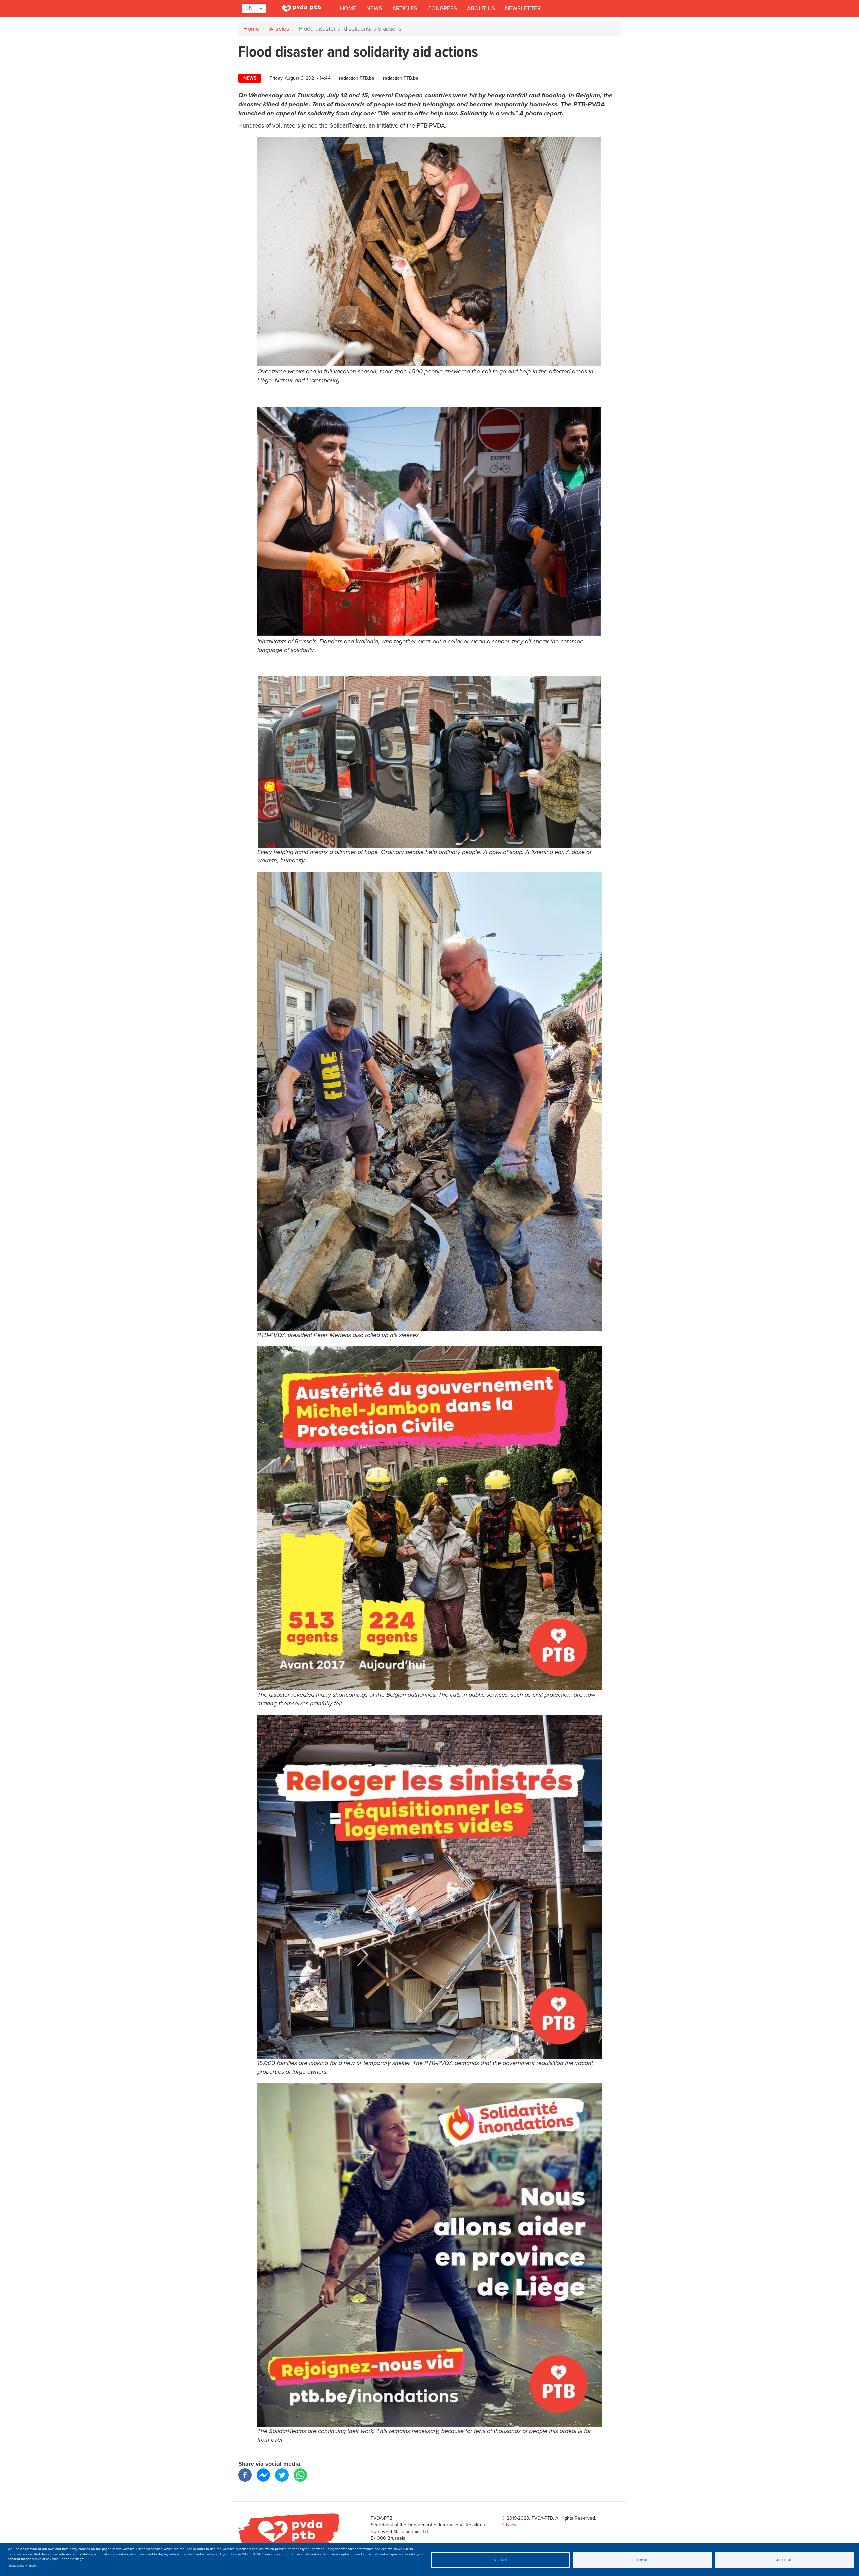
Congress (442, 9)
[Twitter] (282, 2474)
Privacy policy (16, 2566)
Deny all (643, 2560)
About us (481, 9)
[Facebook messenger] (263, 2474)
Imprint (33, 2566)
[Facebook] (245, 2474)
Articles (405, 9)
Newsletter (523, 9)
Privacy (509, 2525)
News (374, 9)
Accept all (785, 2560)
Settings (500, 2560)
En (249, 8)
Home (348, 9)
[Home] (302, 8)
